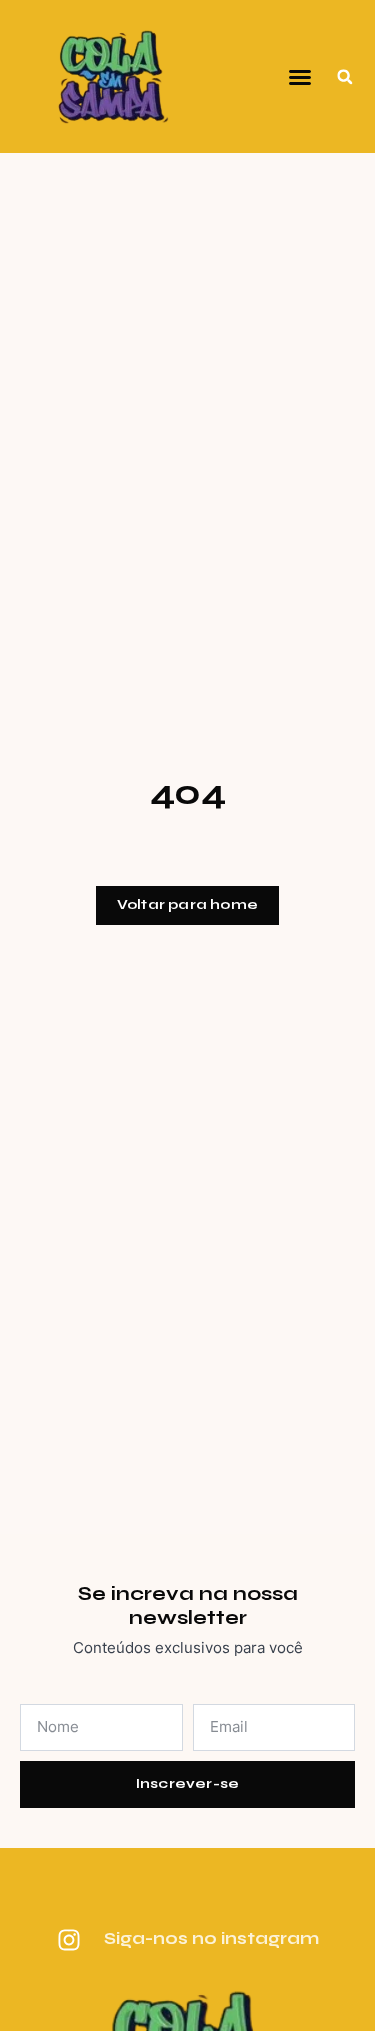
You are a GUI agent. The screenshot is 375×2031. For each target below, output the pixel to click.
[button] (300, 77)
